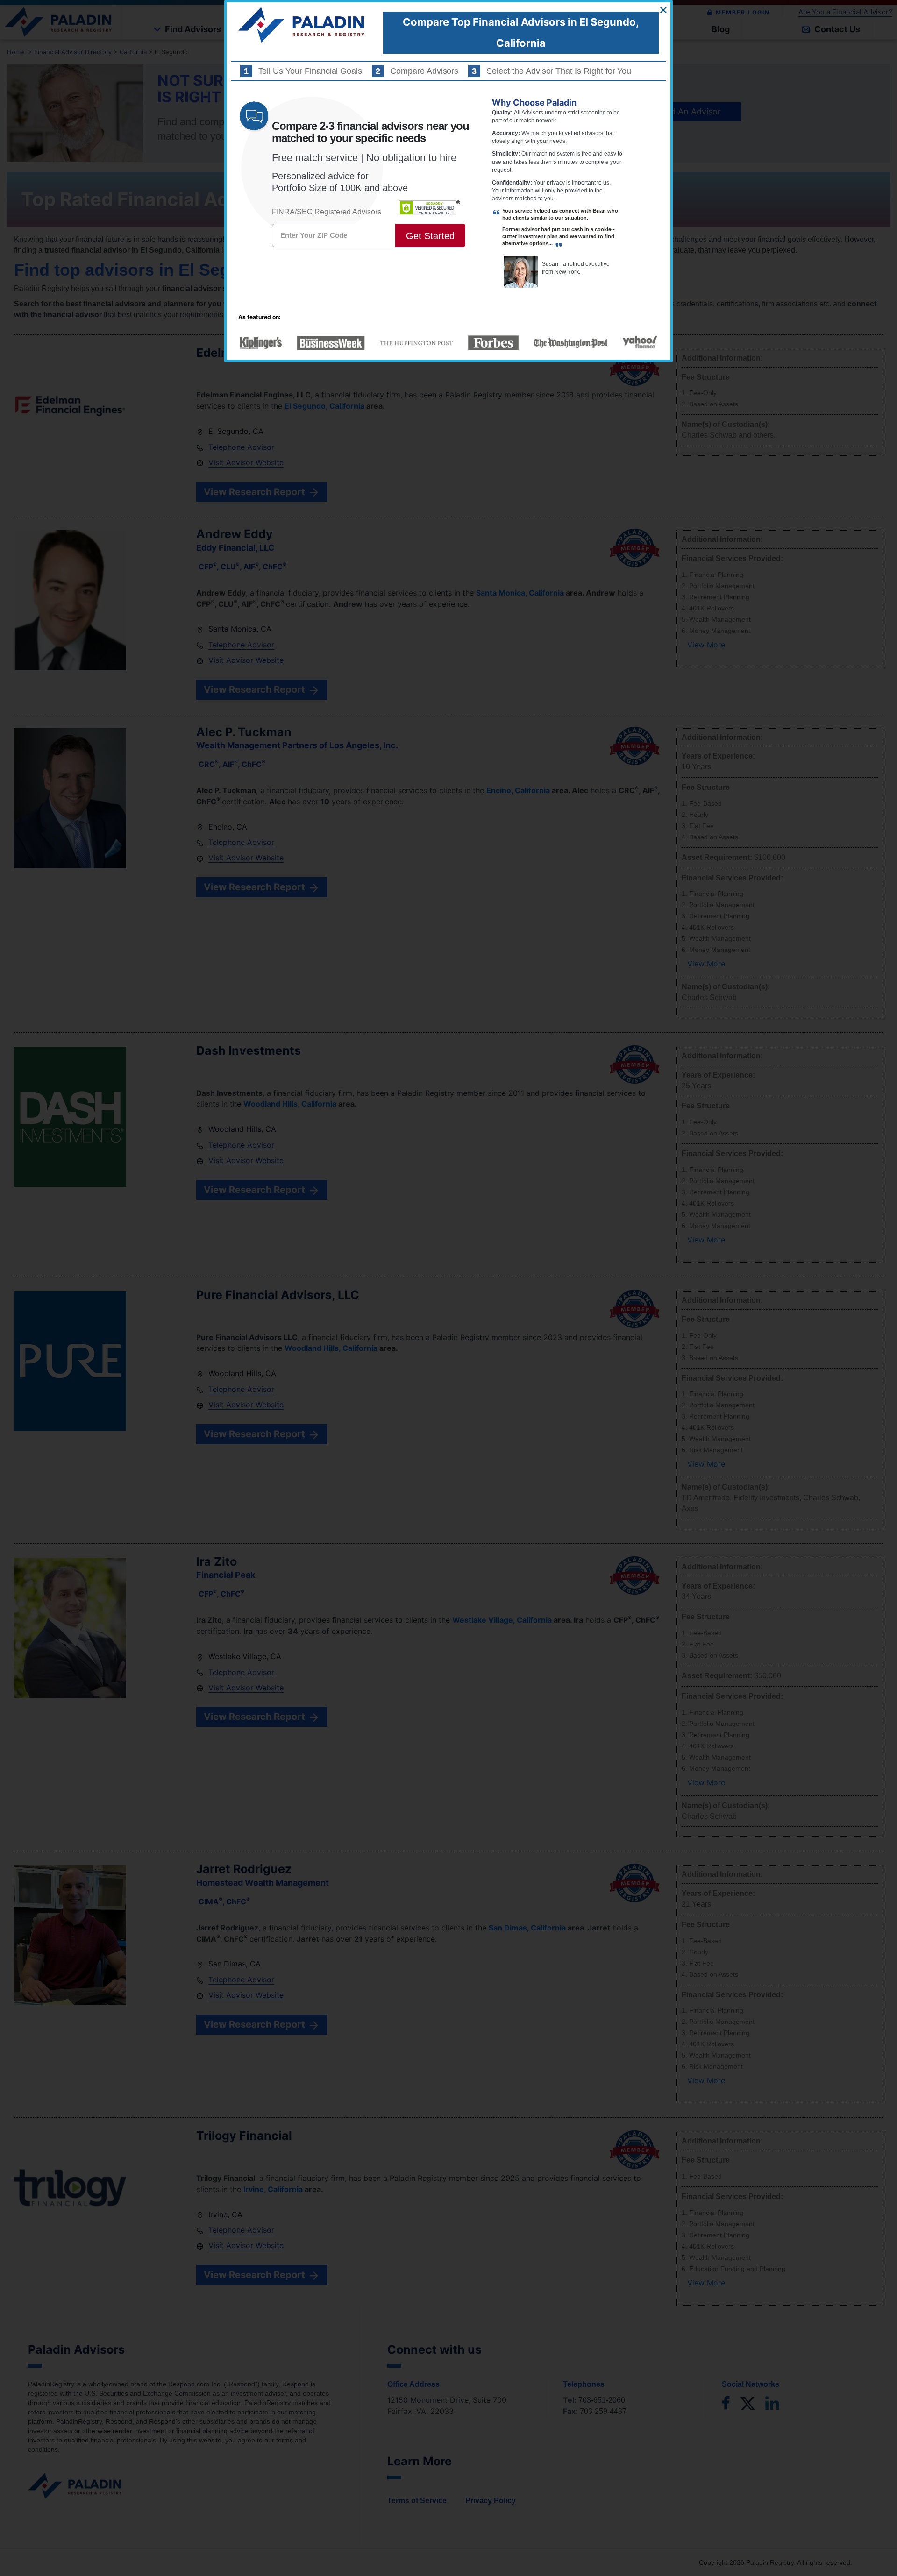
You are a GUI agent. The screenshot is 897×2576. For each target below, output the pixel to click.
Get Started (430, 236)
